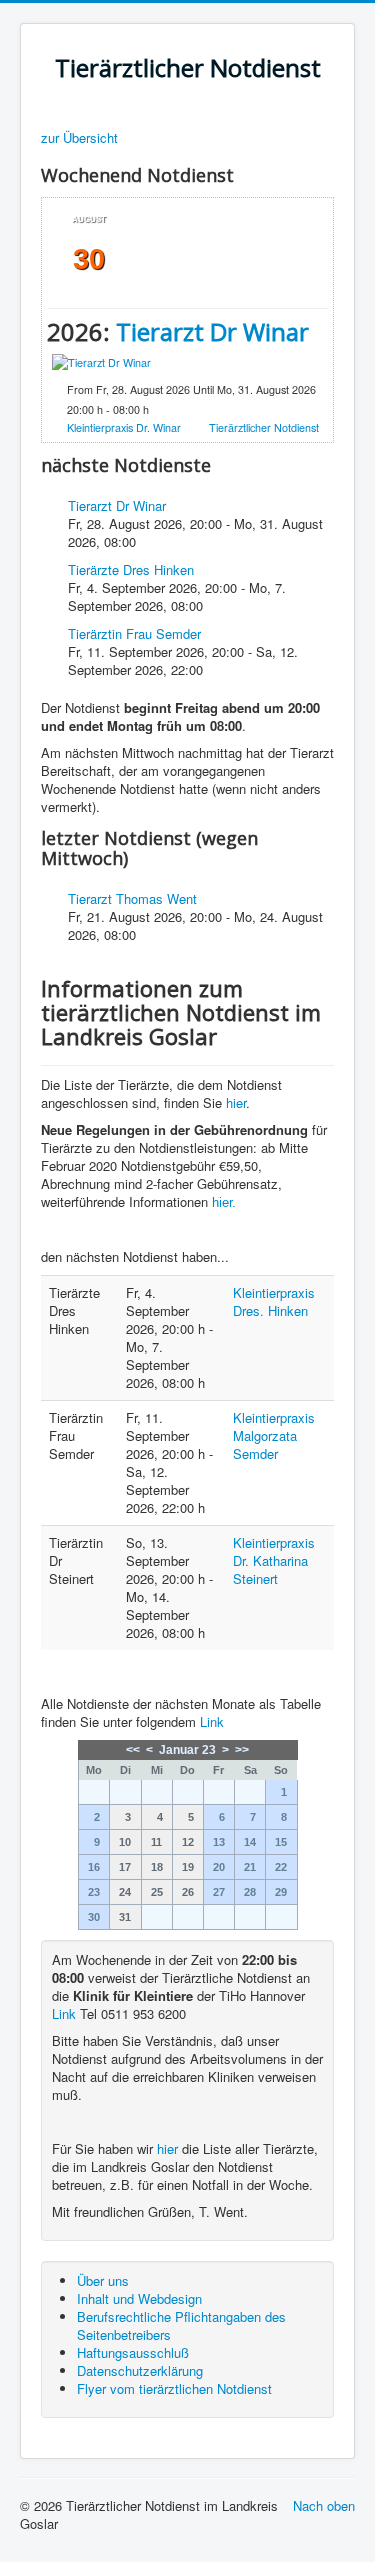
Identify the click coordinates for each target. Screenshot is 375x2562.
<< (133, 1750)
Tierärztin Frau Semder (134, 633)
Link (212, 1721)
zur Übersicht (79, 138)
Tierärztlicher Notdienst (264, 427)
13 (219, 1842)
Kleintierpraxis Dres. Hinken (274, 1301)
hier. (224, 1202)
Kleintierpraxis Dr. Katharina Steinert (274, 1560)
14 (250, 1842)
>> (242, 1750)
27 (219, 1892)
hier (236, 1102)
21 (250, 1867)
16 (94, 1867)
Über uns (103, 2280)
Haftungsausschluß (133, 2352)
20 (219, 1867)
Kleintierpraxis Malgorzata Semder (274, 1435)
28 (250, 1892)
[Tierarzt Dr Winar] (101, 361)
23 (94, 1892)
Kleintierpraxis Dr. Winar (124, 427)
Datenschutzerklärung (140, 2370)
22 (281, 1867)
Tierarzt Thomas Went (132, 898)
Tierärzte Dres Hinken (131, 569)
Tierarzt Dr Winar (212, 331)
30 (94, 1917)
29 (281, 1892)
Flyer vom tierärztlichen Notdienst (174, 2388)
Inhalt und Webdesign (139, 2298)
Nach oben (324, 2505)
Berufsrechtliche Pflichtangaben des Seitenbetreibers (181, 2325)
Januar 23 (187, 1750)
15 (281, 1842)
